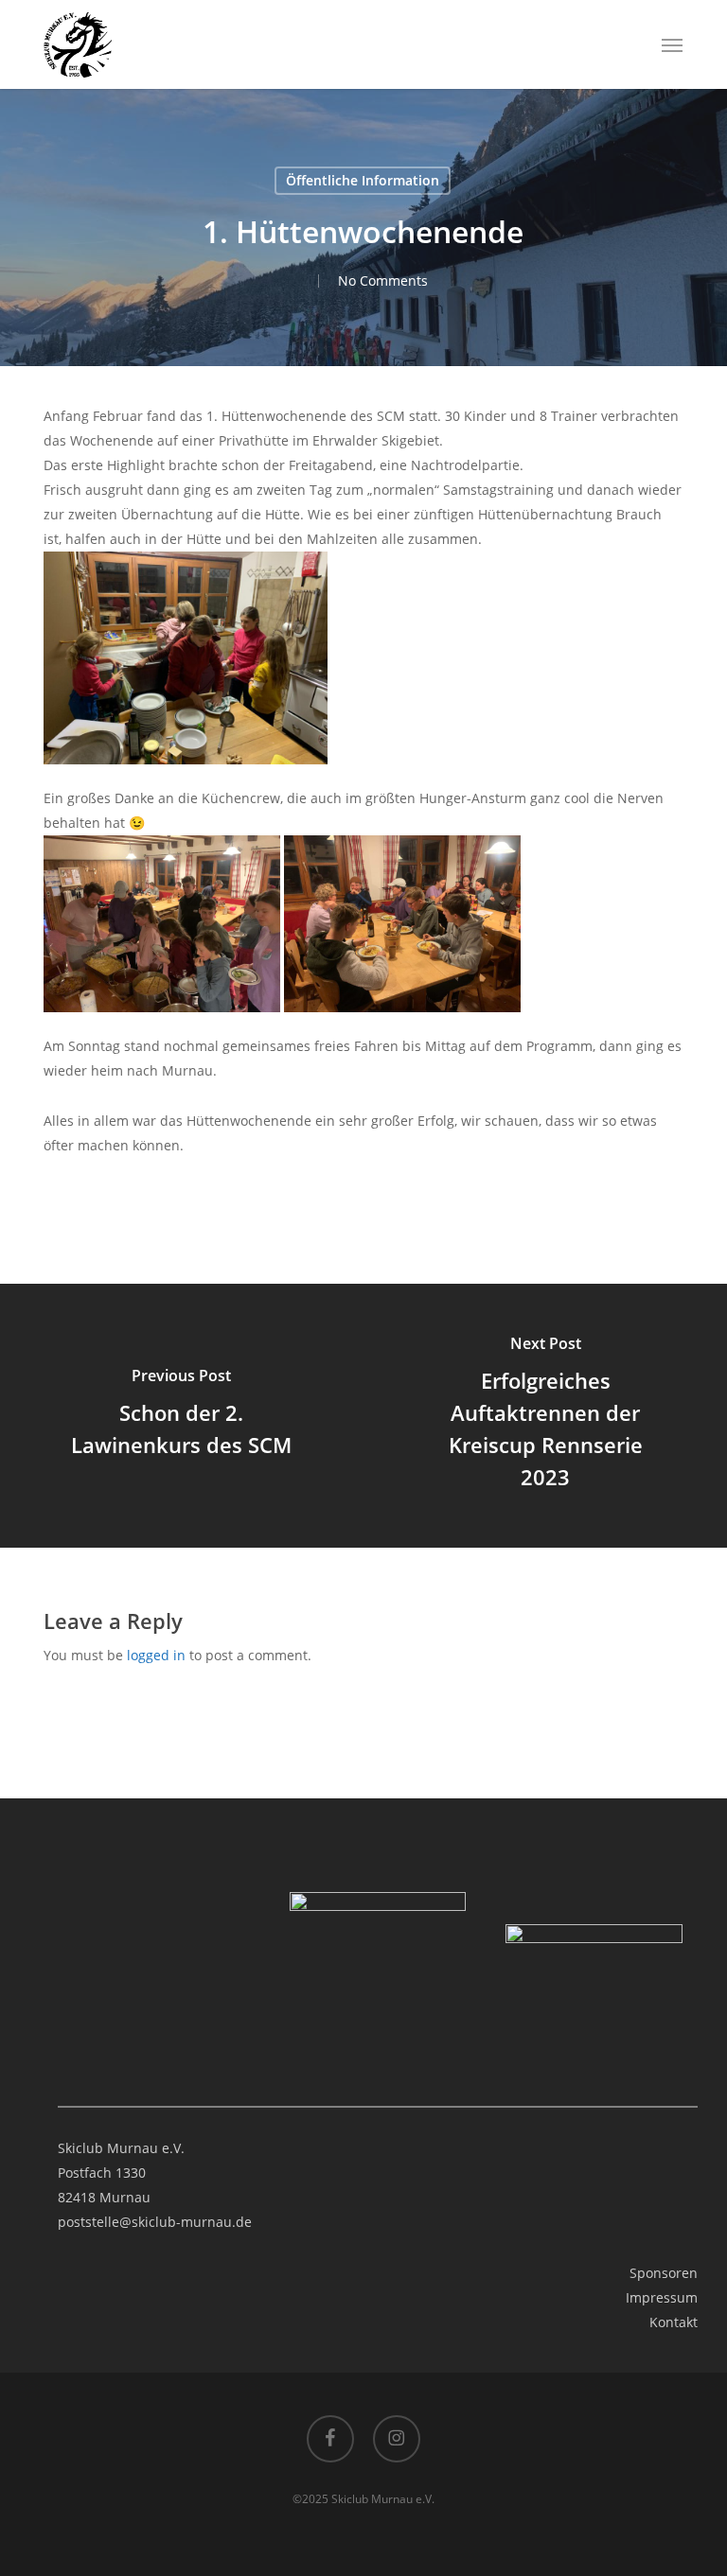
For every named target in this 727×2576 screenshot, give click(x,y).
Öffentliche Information (363, 180)
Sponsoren (664, 2273)
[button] (672, 44)
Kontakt (674, 2322)
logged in (156, 1655)
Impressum (662, 2297)
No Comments (383, 280)
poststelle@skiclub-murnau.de (155, 2222)
